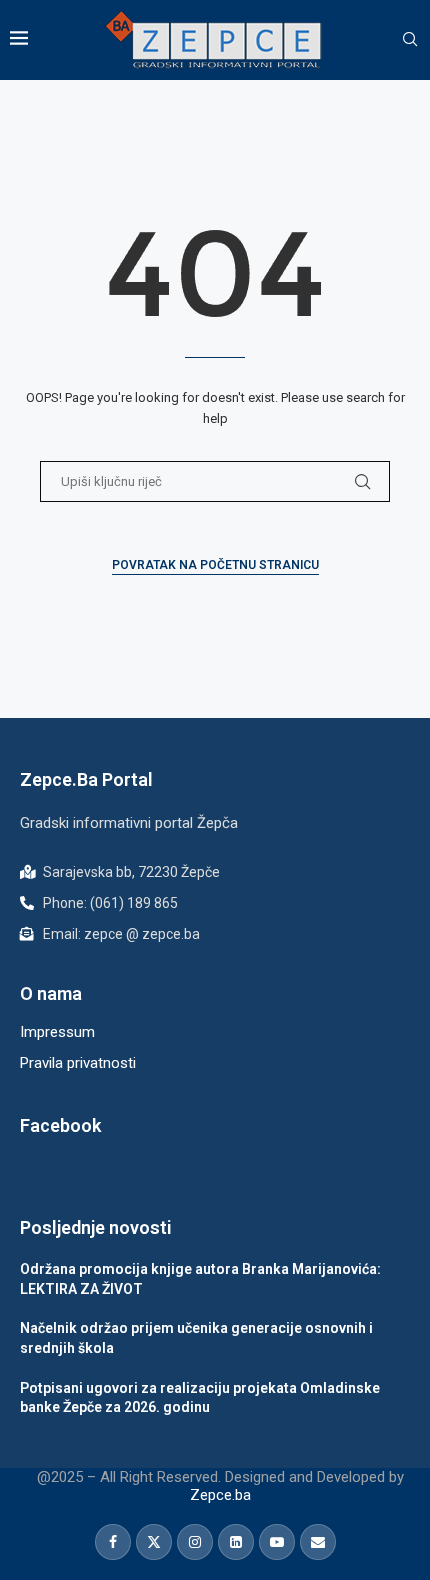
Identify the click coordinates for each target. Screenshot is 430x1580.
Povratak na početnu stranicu (215, 565)
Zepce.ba (220, 1495)
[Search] (410, 40)
